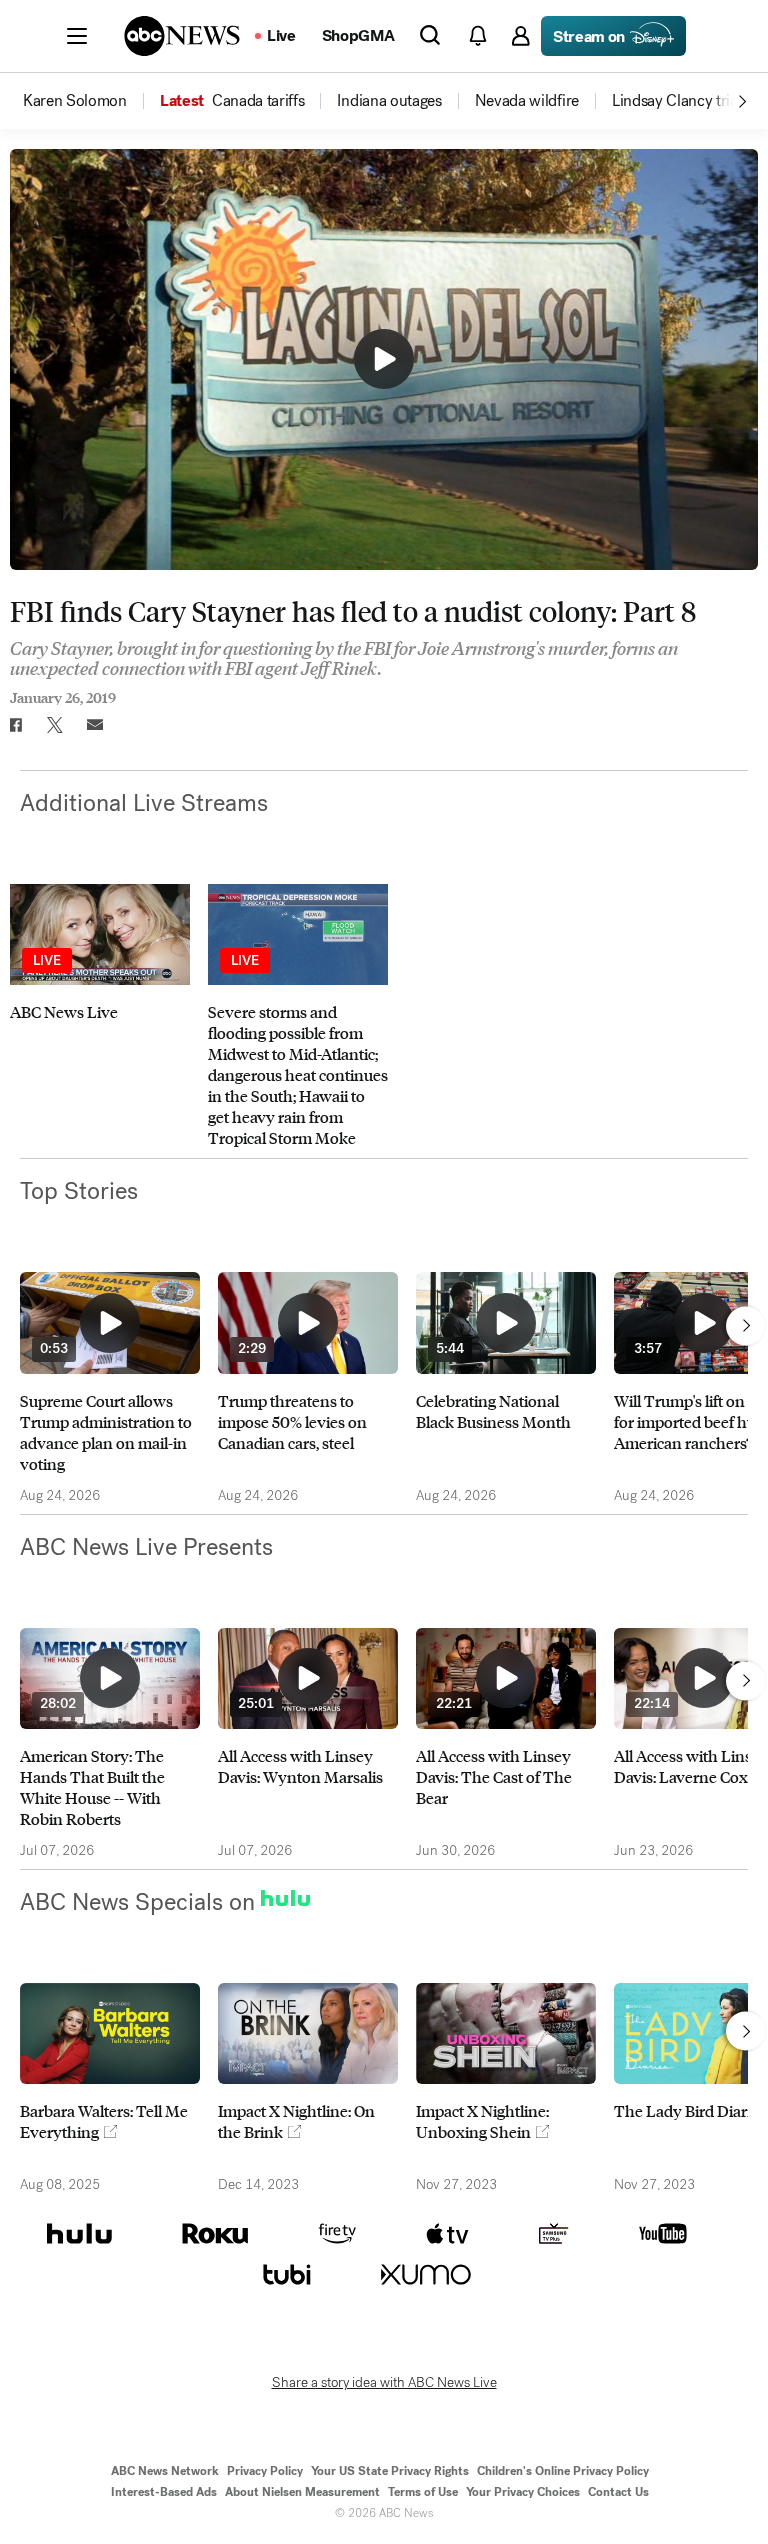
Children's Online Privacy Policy (563, 2471)
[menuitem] (75, 101)
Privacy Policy (265, 2471)
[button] (77, 36)
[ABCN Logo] (182, 36)
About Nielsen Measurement (302, 2492)
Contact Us (618, 2492)
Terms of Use (423, 2492)
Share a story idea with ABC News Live (384, 2383)
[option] (90, 101)
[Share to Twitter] (55, 725)
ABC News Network (165, 2471)
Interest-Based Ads (164, 2492)
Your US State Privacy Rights (390, 2471)
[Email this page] (95, 725)
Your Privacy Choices (523, 2492)
